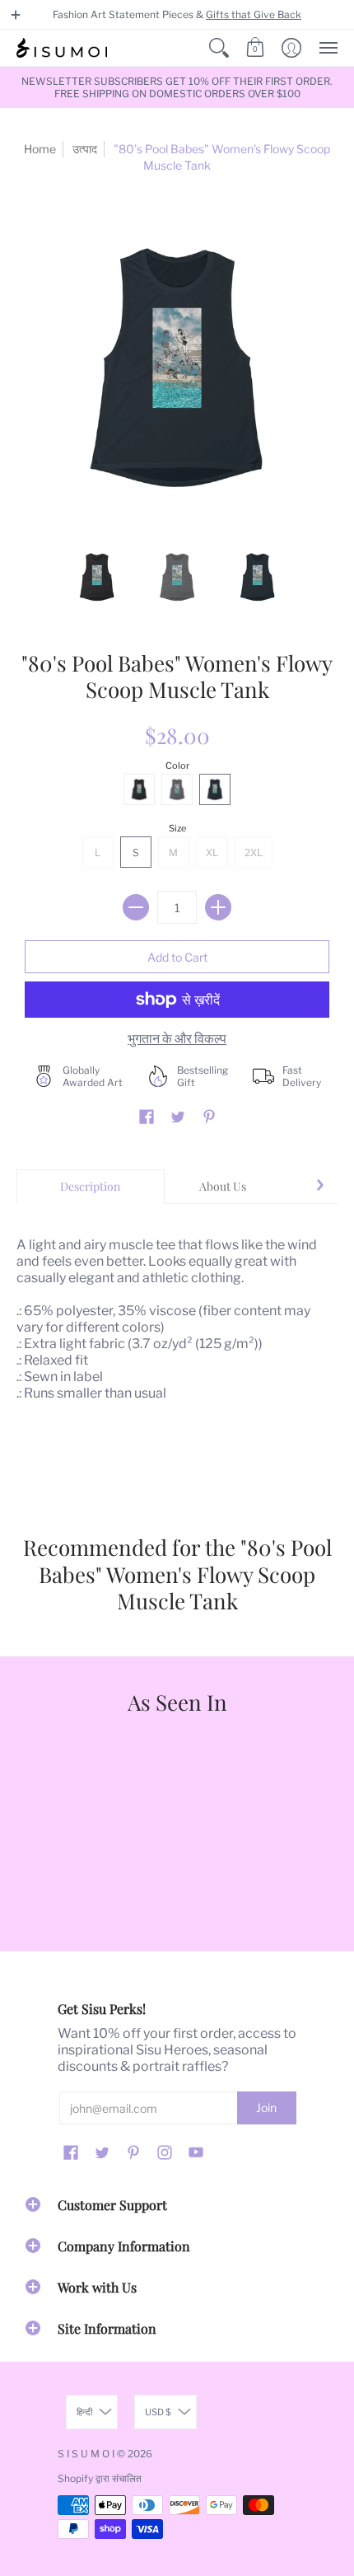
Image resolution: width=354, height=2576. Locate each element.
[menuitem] (219, 48)
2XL (254, 852)
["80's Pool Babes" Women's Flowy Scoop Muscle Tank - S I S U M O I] (97, 577)
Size (177, 828)
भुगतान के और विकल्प (177, 1039)
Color (177, 766)
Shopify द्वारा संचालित (100, 2478)
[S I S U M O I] (62, 48)
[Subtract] (136, 907)
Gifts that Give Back (254, 14)
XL (212, 852)
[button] (16, 15)
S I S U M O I (86, 2454)
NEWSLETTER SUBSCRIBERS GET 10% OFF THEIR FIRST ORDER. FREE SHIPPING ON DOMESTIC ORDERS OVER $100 (177, 87)
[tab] (91, 1187)
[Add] (218, 907)
